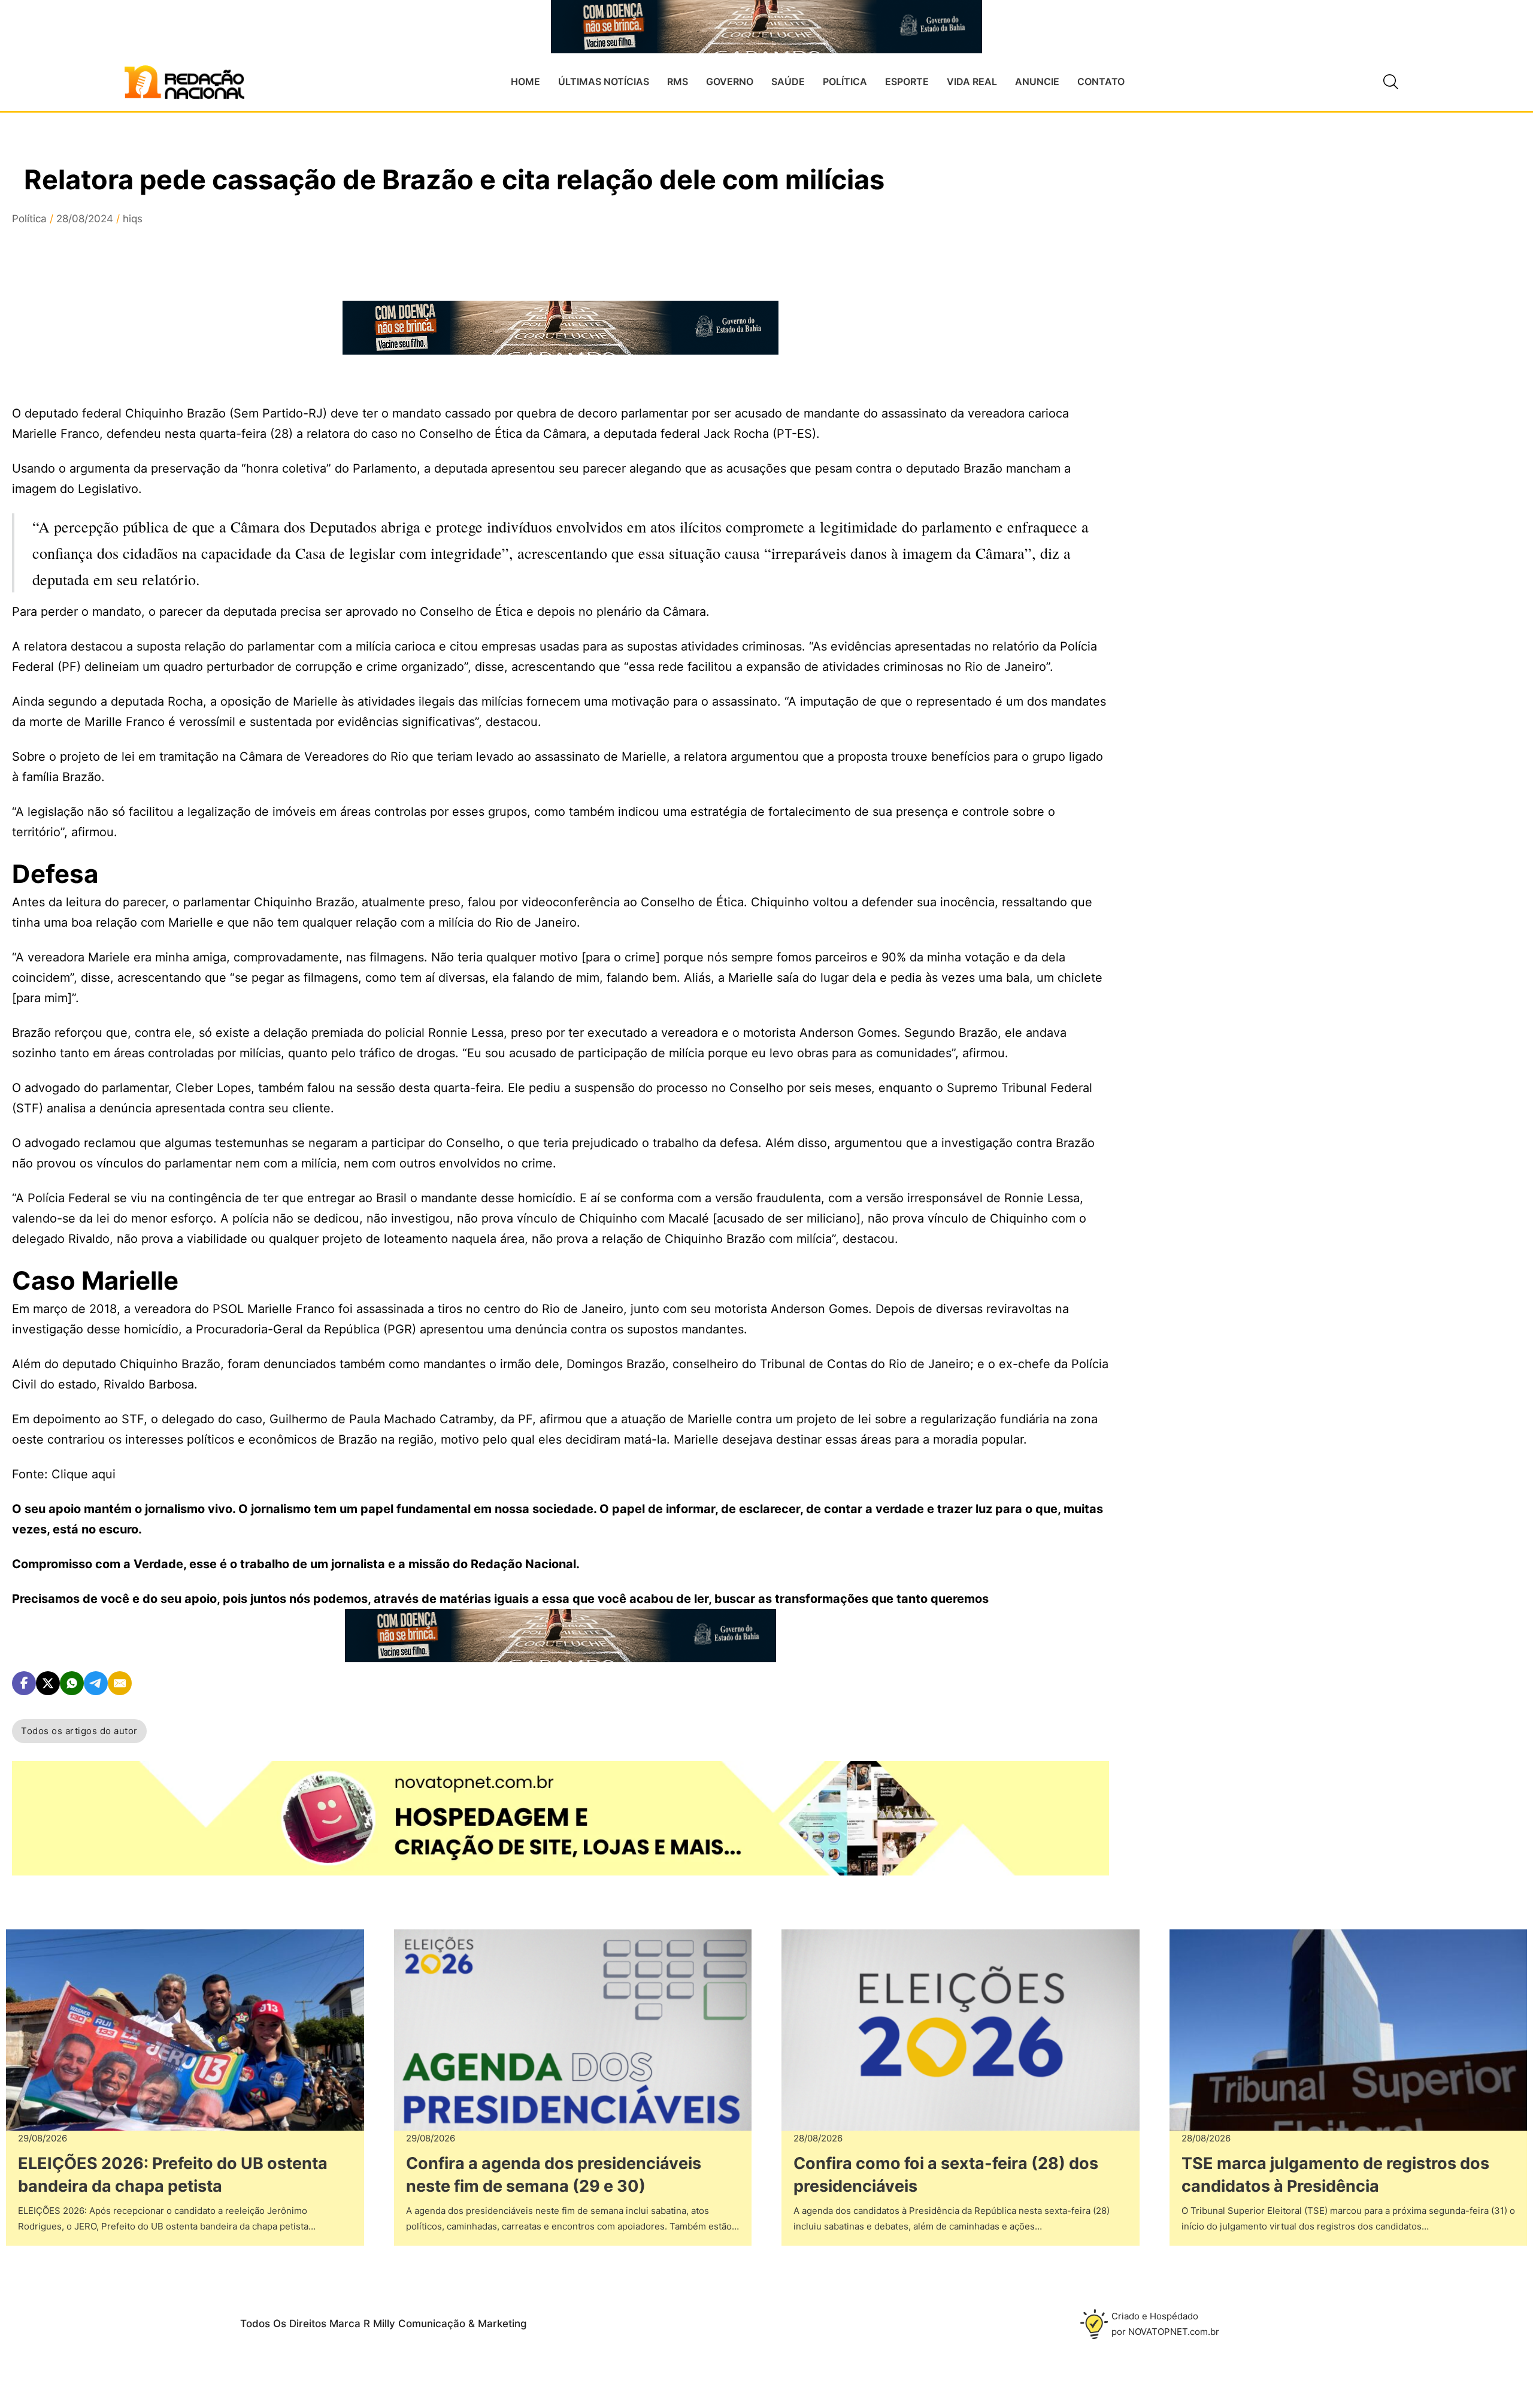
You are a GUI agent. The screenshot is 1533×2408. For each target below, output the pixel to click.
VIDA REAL (972, 81)
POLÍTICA (845, 81)
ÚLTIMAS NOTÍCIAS (604, 81)
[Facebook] (24, 1683)
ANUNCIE (1037, 81)
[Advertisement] (1238, 384)
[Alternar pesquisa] (1391, 82)
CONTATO (1101, 81)
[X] (48, 1683)
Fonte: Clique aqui (64, 1474)
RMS (678, 81)
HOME (525, 81)
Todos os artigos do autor (79, 1731)
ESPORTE (907, 81)
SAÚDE (788, 81)
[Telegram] (96, 1683)
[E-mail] (120, 1683)
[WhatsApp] (72, 1683)
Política (29, 219)
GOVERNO (730, 81)
